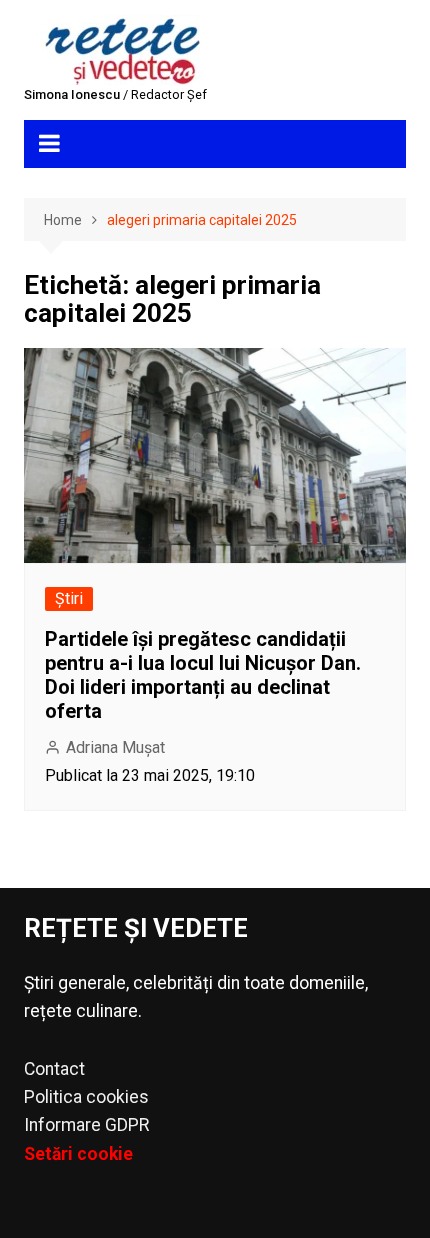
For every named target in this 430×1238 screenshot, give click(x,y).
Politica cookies (86, 1097)
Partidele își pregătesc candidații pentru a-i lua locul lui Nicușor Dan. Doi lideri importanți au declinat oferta (203, 675)
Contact (54, 1069)
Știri (69, 598)
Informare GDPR (86, 1125)
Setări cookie (78, 1154)
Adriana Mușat (115, 747)
